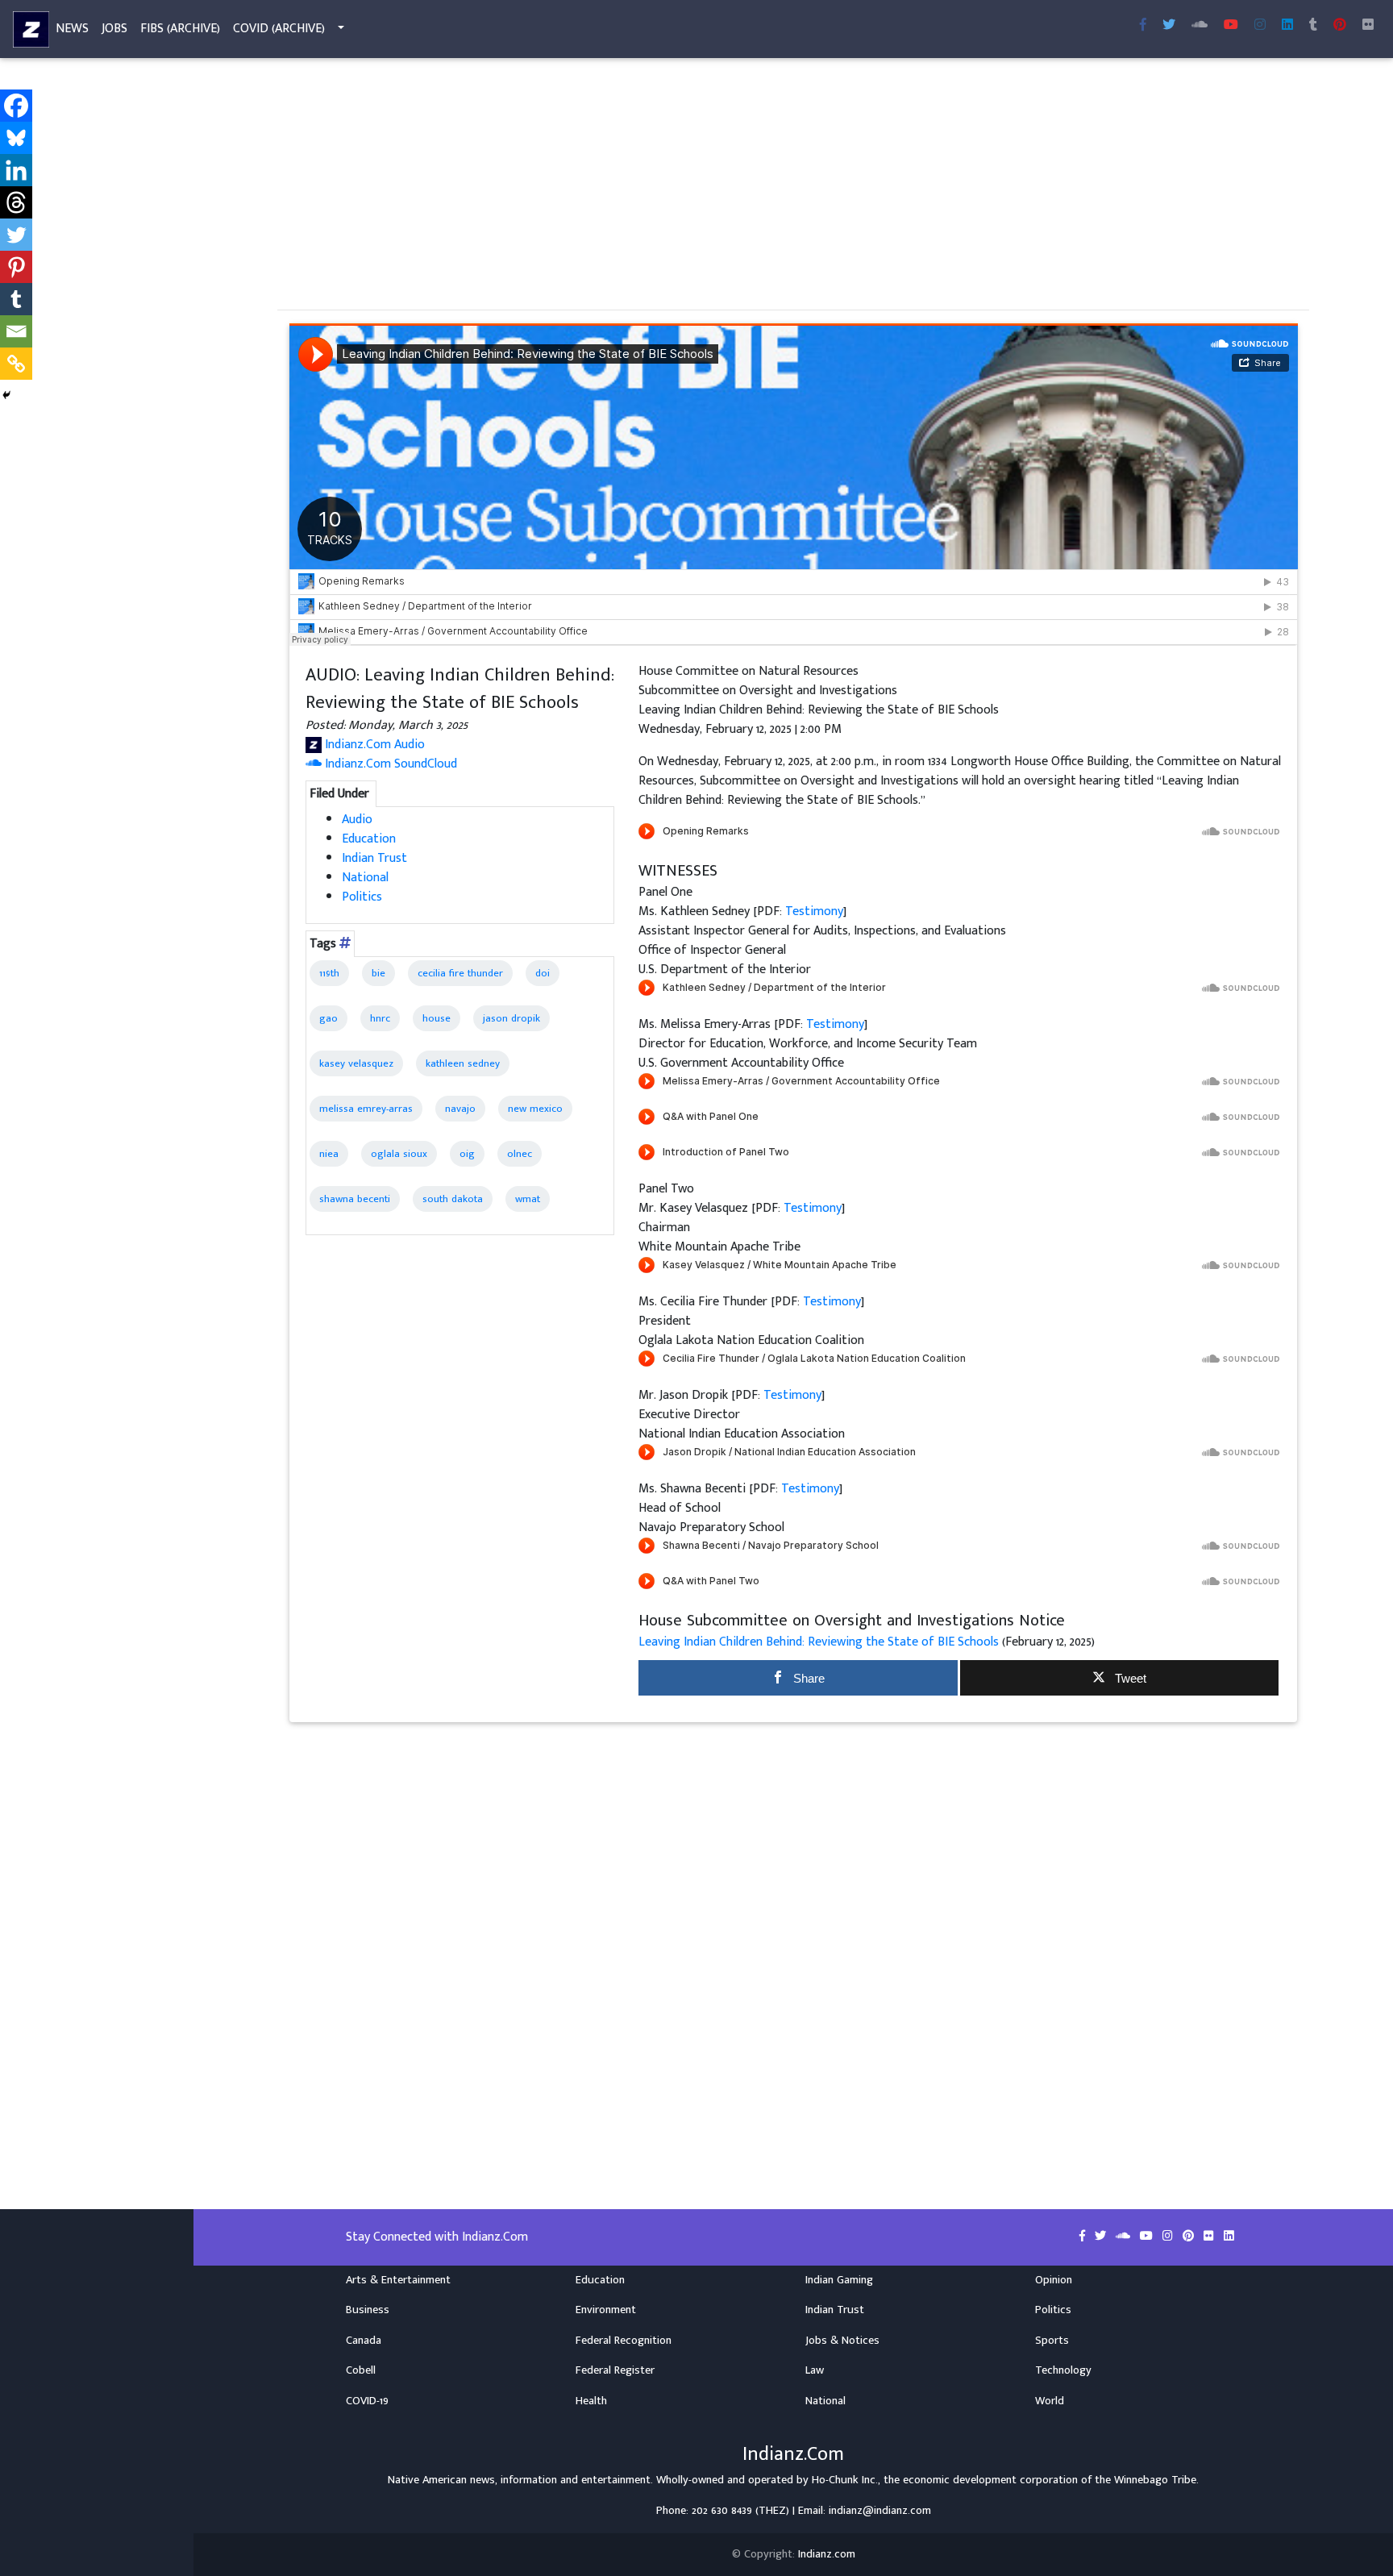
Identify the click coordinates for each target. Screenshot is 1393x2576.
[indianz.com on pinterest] (1190, 2237)
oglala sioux (399, 1154)
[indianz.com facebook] (1143, 26)
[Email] (16, 331)
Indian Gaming (839, 2280)
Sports (1052, 2341)
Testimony (814, 911)
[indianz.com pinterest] (1340, 26)
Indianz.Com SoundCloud (389, 764)
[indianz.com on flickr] (1368, 26)
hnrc (380, 1018)
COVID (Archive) (279, 29)
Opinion (1054, 2280)
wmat (528, 1199)
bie (378, 973)
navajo (460, 1109)
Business (368, 2310)
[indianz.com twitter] (1169, 26)
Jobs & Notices (842, 2341)
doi (543, 973)
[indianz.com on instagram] (1169, 2237)
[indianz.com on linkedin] (1229, 2237)
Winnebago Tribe (1155, 2480)
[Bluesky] (16, 138)
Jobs (114, 29)
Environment (606, 2310)
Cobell (361, 2370)
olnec (520, 1154)
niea (329, 1154)
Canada (364, 2341)
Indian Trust (374, 858)
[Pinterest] (16, 267)
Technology (1063, 2370)
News (72, 29)
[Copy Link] (16, 364)
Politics (362, 897)
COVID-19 (367, 2401)
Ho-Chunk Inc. (845, 2480)
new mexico (535, 1109)
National (365, 878)
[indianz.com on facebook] (1084, 2237)
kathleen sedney (463, 1063)
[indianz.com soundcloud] (1200, 26)
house (437, 1018)
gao (328, 1018)
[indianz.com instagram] (1260, 26)
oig (467, 1154)
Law (815, 2370)
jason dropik (511, 1018)
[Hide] (6, 395)
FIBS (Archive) (180, 29)
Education (369, 839)
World (1050, 2401)
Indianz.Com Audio (373, 745)
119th (329, 973)
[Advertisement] (761, 184)
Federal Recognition (624, 2341)
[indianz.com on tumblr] (1313, 26)
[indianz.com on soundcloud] (1125, 2237)
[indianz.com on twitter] (1102, 2237)
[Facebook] (16, 106)
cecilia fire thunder (460, 973)
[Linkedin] (16, 170)
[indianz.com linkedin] (1287, 26)
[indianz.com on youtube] (1231, 26)
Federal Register (615, 2370)
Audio (357, 820)
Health (591, 2401)
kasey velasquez (356, 1063)
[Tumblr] (16, 299)
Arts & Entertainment (398, 2280)
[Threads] (16, 202)
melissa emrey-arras (366, 1109)
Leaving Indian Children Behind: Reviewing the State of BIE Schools (820, 1642)
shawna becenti (355, 1199)
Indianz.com (827, 2554)
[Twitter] (16, 235)
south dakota (453, 1199)
